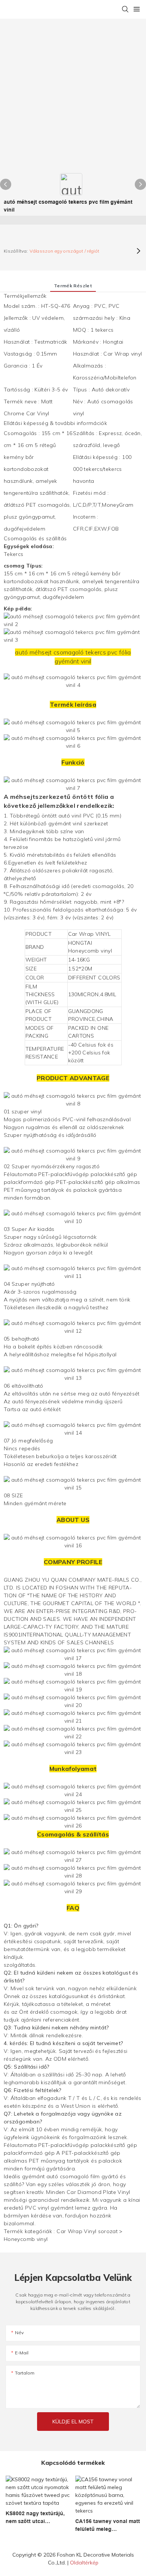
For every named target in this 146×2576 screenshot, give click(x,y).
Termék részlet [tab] (73, 286)
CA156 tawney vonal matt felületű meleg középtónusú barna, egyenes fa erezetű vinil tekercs (108, 2526)
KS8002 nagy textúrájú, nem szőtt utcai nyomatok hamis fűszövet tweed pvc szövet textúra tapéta (35, 2518)
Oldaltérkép (84, 2563)
